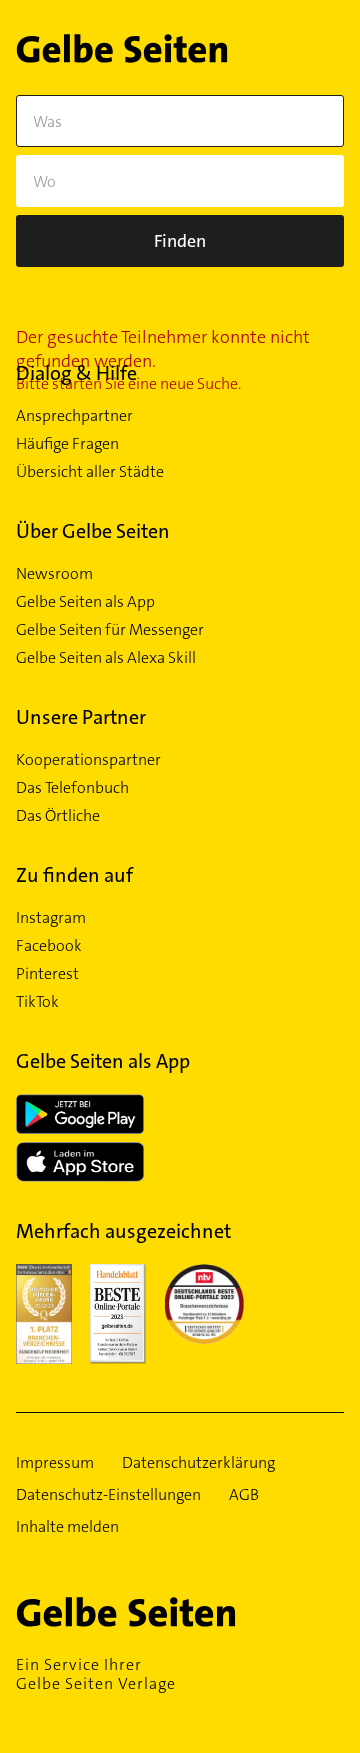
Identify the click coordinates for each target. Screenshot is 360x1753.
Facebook (49, 946)
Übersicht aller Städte (90, 472)
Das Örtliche (58, 816)
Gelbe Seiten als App (85, 602)
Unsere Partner (81, 717)
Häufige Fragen (67, 444)
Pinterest (47, 974)
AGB (244, 1495)
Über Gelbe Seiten (93, 531)
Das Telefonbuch (72, 788)
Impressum (55, 1463)
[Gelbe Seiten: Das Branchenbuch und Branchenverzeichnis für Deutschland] (122, 52)
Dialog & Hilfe (76, 373)
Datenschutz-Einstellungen (108, 1495)
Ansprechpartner (74, 416)
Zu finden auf (74, 875)
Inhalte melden (67, 1527)
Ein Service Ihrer (96, 1674)
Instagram (51, 918)
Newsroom (54, 574)
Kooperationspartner (88, 760)
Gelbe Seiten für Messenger (110, 630)
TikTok (37, 1002)
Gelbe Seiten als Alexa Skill (106, 658)
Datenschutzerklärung (198, 1463)
